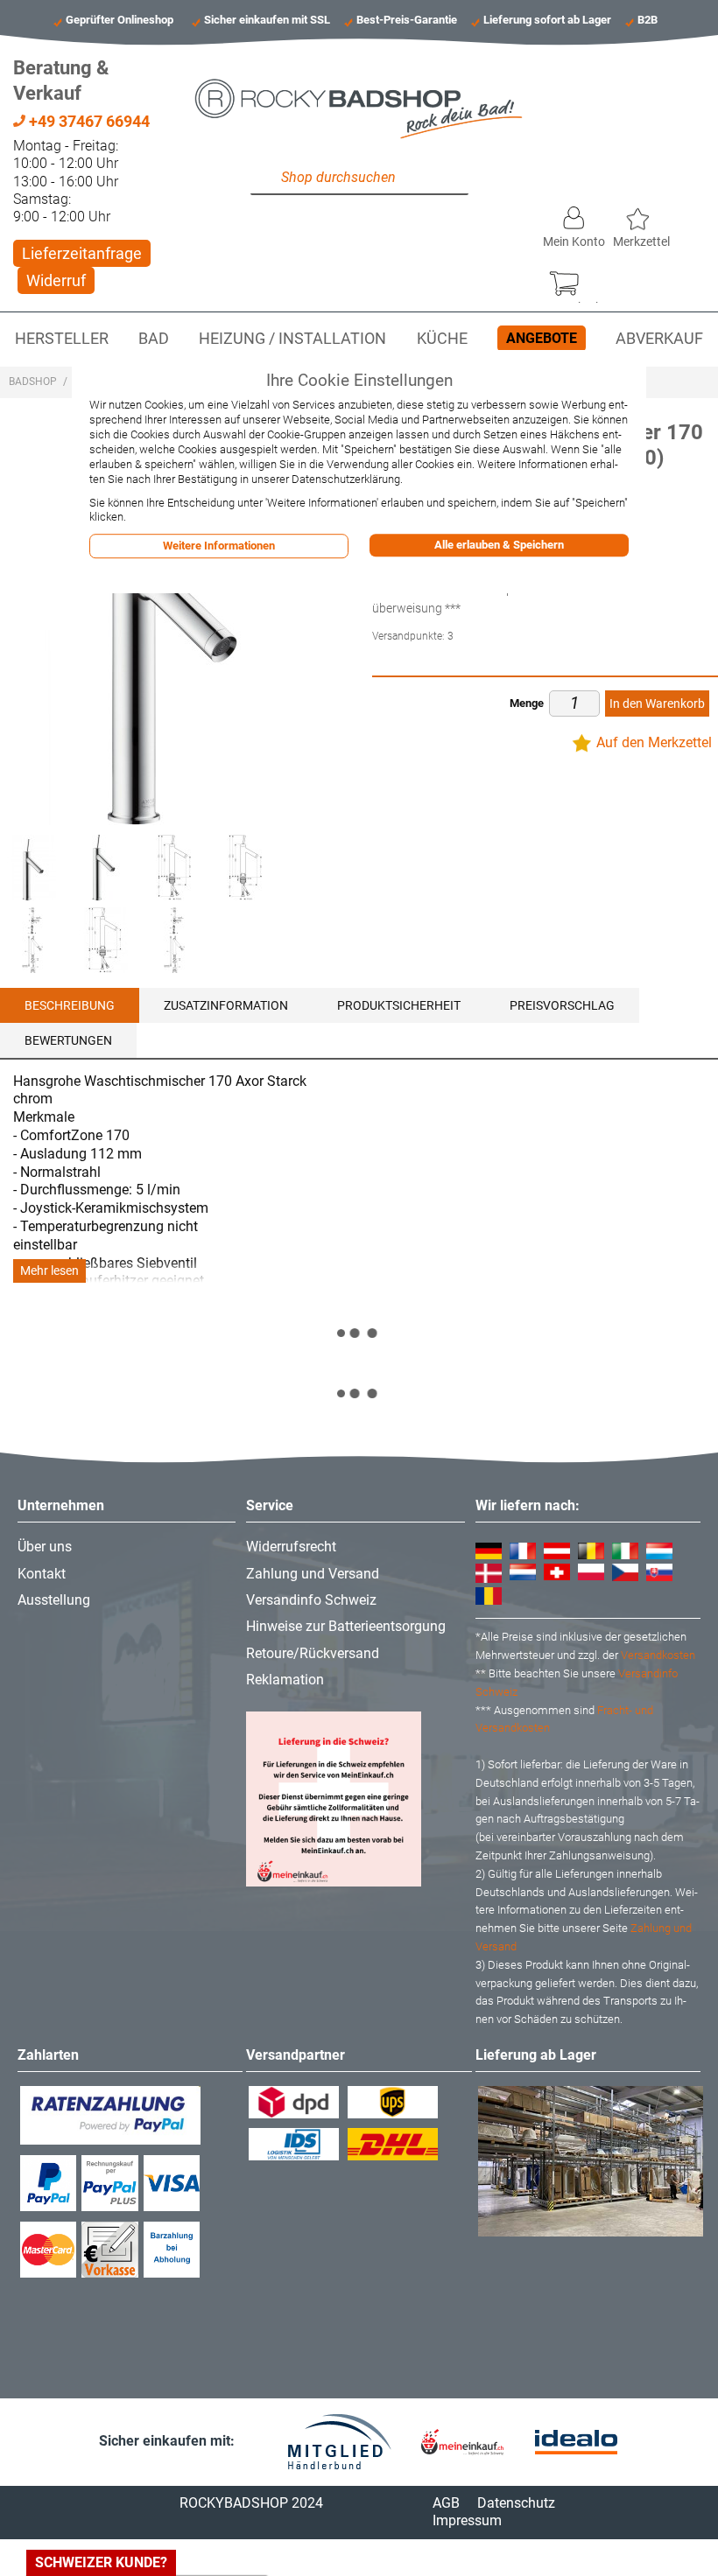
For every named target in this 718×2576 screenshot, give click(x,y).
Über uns (45, 1547)
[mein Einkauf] (462, 2442)
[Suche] (268, 178)
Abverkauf (659, 339)
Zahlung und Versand (313, 1574)
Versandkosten (658, 1655)
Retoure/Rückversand (313, 1653)
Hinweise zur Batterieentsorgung (346, 1626)
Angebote (542, 338)
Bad (154, 339)
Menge (527, 703)
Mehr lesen (49, 1271)
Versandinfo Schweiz (311, 1600)
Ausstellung (54, 1600)
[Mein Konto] (574, 213)
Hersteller (62, 339)
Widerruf (56, 280)
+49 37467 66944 (88, 121)
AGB (446, 2503)
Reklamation (285, 1680)
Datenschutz (516, 2503)
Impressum (467, 2520)
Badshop (33, 381)
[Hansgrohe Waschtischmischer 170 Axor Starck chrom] (104, 868)
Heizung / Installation (292, 339)
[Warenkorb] (573, 279)
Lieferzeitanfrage (82, 253)
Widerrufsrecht (291, 1547)
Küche (442, 339)
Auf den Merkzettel (654, 742)
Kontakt (42, 1574)
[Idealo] (576, 2443)
